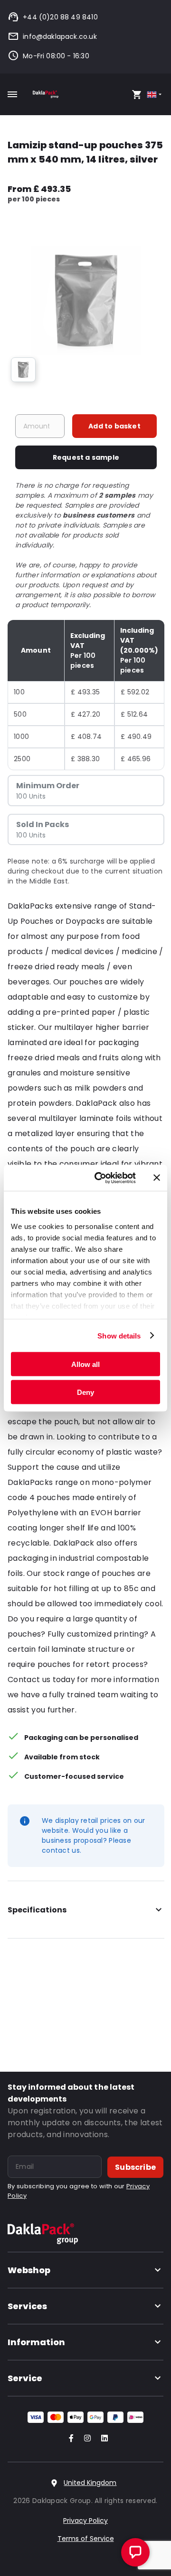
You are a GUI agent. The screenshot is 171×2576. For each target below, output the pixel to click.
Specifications (37, 1910)
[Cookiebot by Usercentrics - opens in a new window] (100, 1178)
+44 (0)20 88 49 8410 (60, 17)
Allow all (85, 1364)
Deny (85, 1392)
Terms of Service (86, 2539)
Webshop (29, 2270)
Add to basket (114, 426)
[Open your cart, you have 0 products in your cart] (137, 94)
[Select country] (155, 95)
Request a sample (86, 457)
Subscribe (135, 2167)
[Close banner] (157, 1178)
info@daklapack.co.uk (60, 36)
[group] (23, 370)
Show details (119, 1335)
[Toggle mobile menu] (12, 94)
